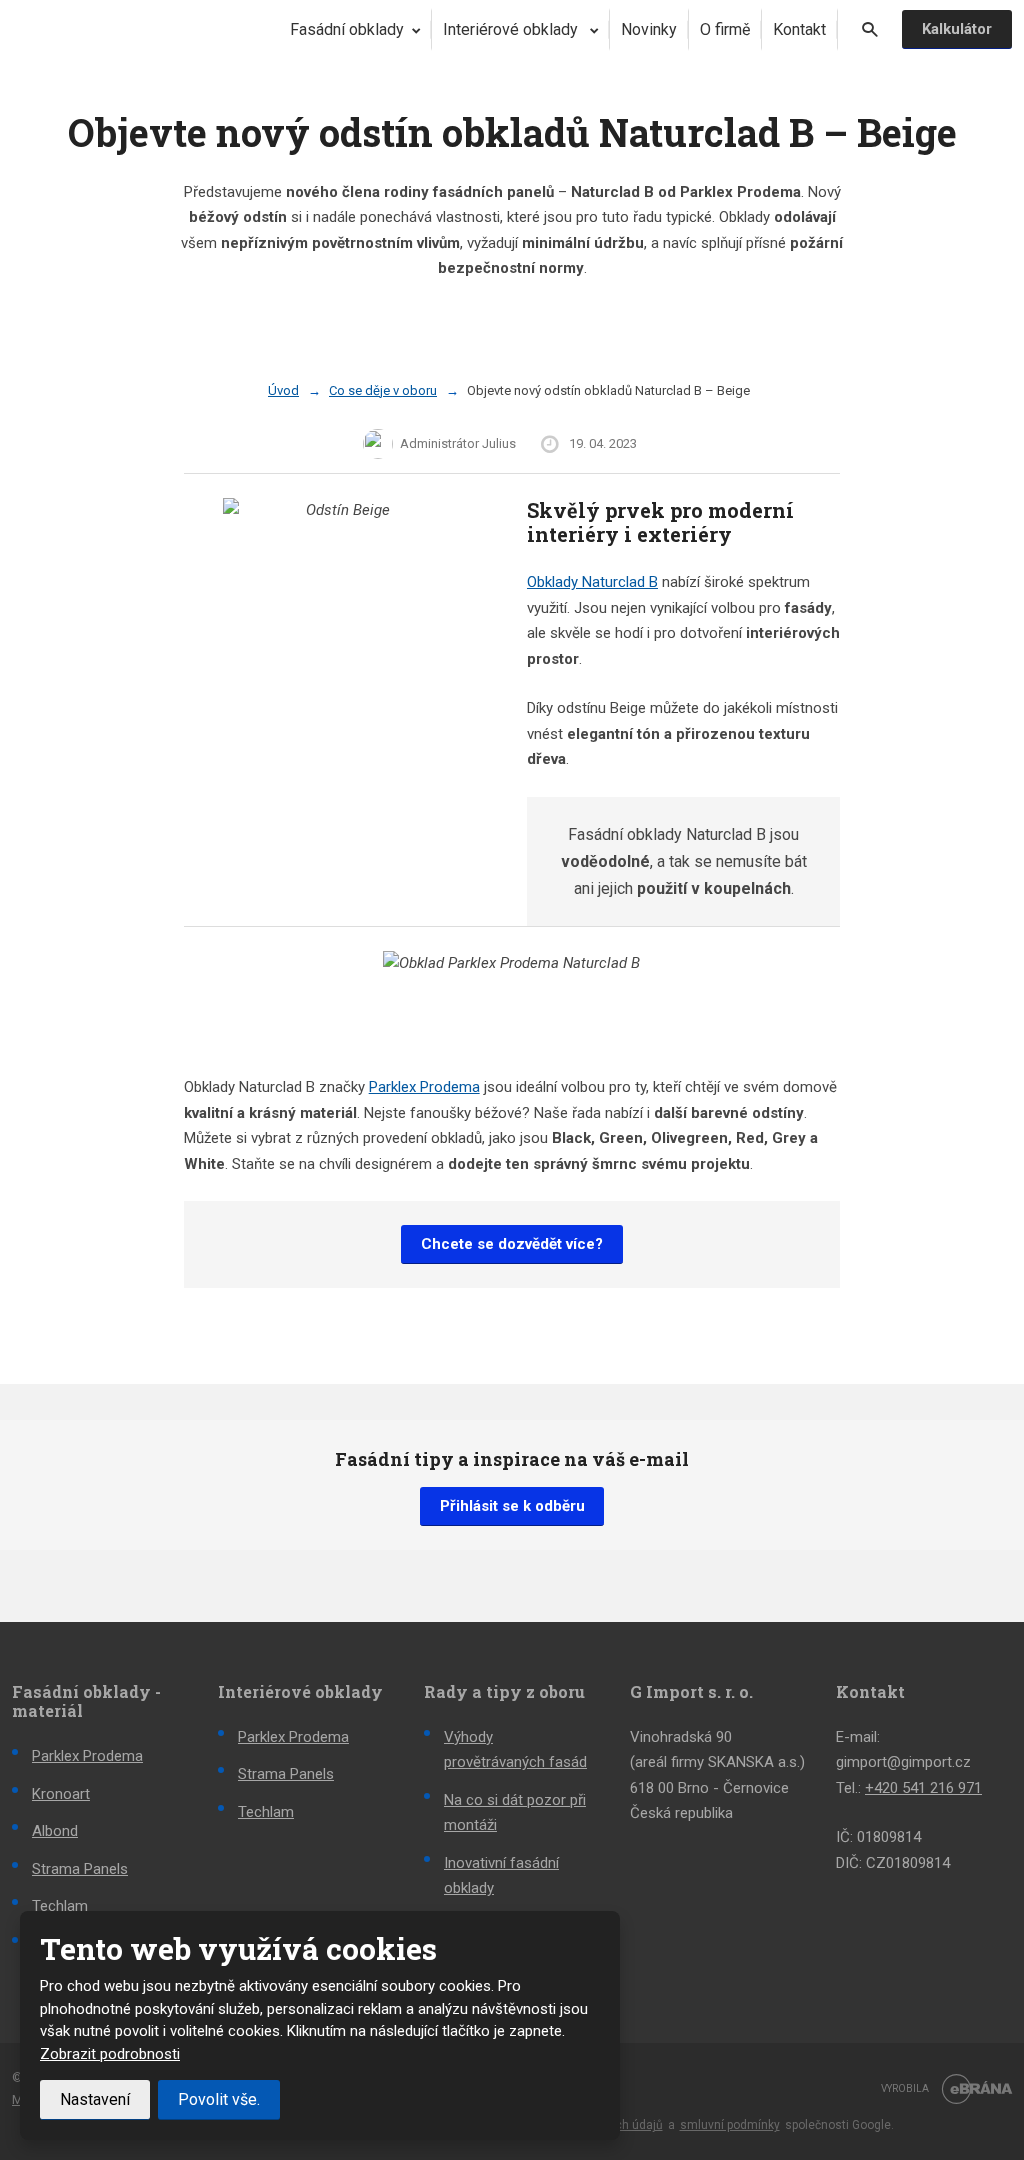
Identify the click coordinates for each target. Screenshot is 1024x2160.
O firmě (725, 29)
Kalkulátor (957, 29)
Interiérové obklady (512, 29)
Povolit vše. (219, 2099)
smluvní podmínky (730, 2125)
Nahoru (977, 2057)
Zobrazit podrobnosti (110, 2054)
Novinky (649, 29)
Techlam (60, 1906)
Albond (55, 1831)
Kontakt (799, 29)
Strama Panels (80, 1869)
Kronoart (61, 1794)
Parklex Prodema (424, 1087)
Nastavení (95, 2099)
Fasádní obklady (347, 29)
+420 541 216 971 (923, 1788)
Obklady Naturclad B (592, 582)
